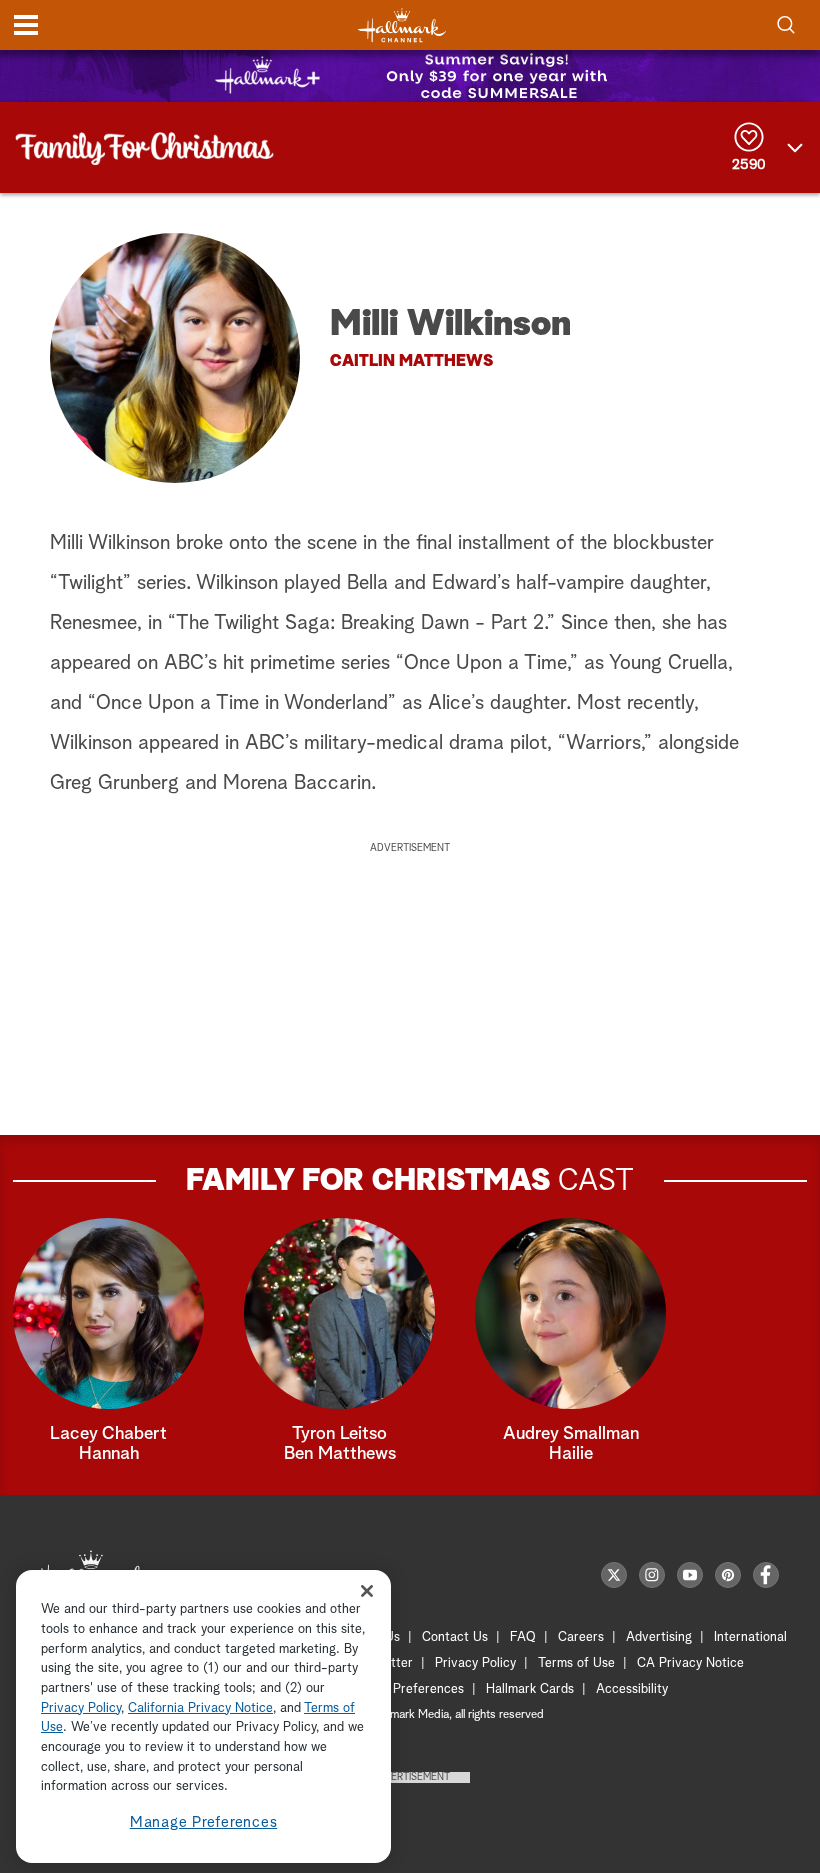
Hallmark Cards (530, 1689)
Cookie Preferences (407, 1689)
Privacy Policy (475, 1663)
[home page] (402, 25)
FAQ (523, 1637)
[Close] (367, 1590)
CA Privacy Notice (690, 1663)
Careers (581, 1637)
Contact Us (455, 1637)
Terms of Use (576, 1663)
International (750, 1637)
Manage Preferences (204, 1822)
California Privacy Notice (200, 1708)
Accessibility (632, 1689)
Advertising (659, 1637)
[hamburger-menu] (26, 25)
